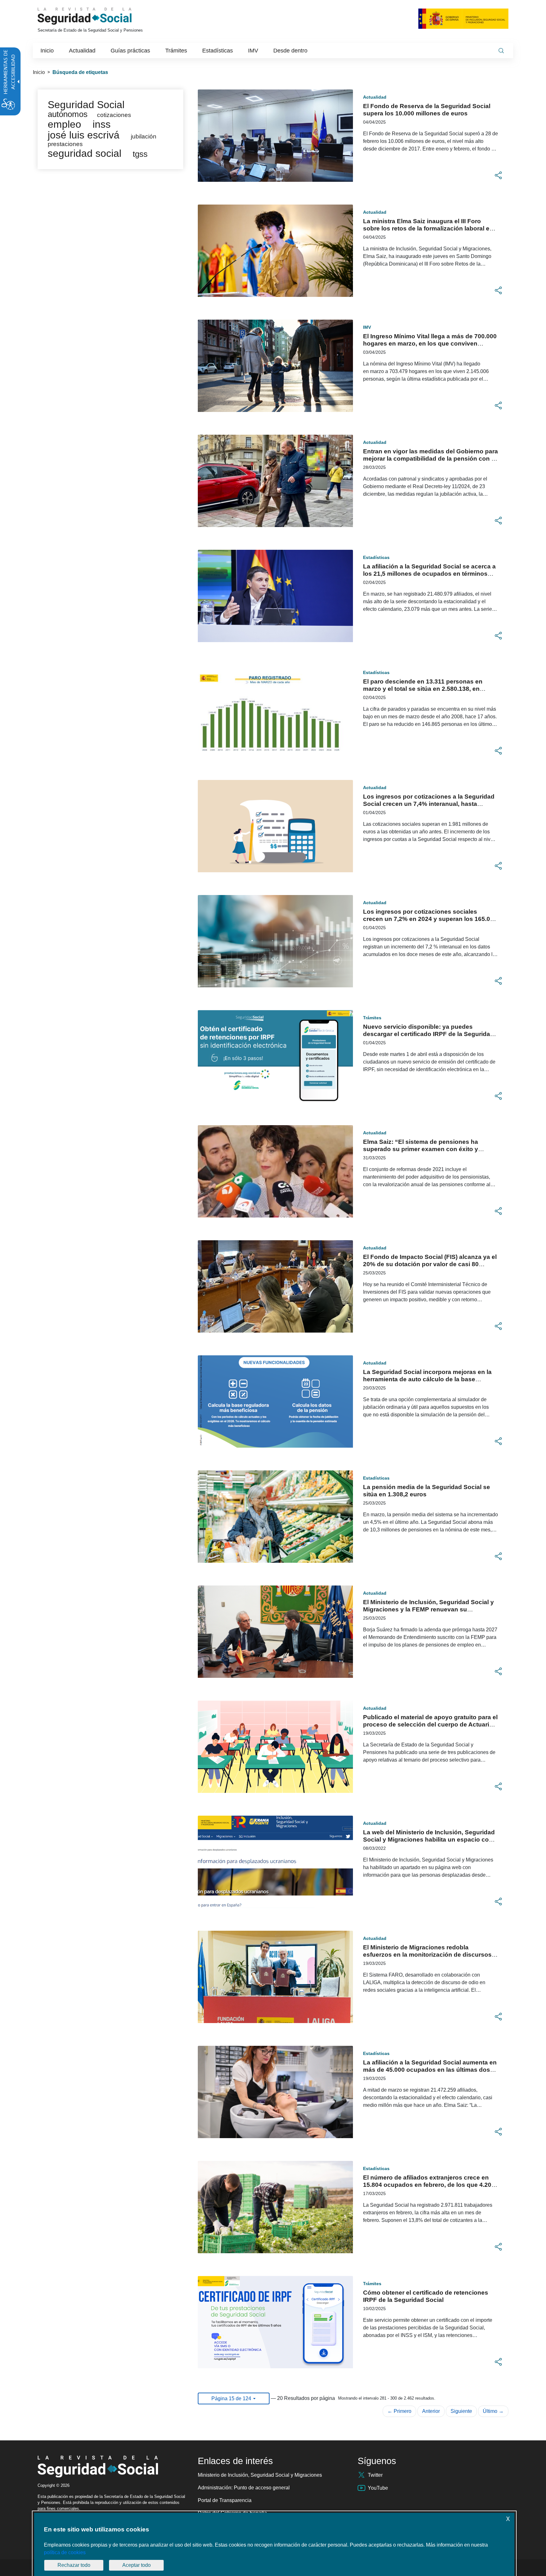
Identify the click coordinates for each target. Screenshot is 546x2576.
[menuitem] (47, 51)
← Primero (399, 2411)
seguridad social (85, 153)
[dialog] (274, 2544)
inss (102, 124)
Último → (493, 2411)
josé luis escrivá (84, 135)
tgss (140, 154)
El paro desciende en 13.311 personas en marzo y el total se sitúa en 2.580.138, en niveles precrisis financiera (423, 689)
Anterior (431, 2411)
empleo (64, 124)
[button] (498, 175)
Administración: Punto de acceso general (244, 2488)
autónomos (68, 114)
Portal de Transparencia (225, 2500)
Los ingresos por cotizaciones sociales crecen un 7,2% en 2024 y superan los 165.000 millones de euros (430, 919)
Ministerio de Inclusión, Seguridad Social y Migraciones (260, 2475)
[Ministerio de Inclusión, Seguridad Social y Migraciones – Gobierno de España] (463, 18)
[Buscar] (501, 51)
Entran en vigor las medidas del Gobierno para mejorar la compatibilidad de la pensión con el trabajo (431, 459)
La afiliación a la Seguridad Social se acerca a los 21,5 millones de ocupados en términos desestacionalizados (429, 574)
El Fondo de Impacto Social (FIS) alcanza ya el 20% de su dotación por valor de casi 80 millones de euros (430, 1264)
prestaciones (65, 144)
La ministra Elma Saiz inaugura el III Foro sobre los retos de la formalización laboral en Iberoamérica (428, 228)
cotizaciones (114, 115)
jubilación (144, 136)
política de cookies (65, 2552)
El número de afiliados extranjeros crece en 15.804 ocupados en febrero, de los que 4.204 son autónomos (429, 2185)
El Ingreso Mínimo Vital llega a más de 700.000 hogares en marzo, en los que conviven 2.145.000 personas (430, 343)
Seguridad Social (86, 105)
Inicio (39, 72)
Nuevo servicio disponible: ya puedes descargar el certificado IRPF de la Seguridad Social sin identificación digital (428, 1034)
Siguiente (461, 2411)
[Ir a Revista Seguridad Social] (96, 16)
